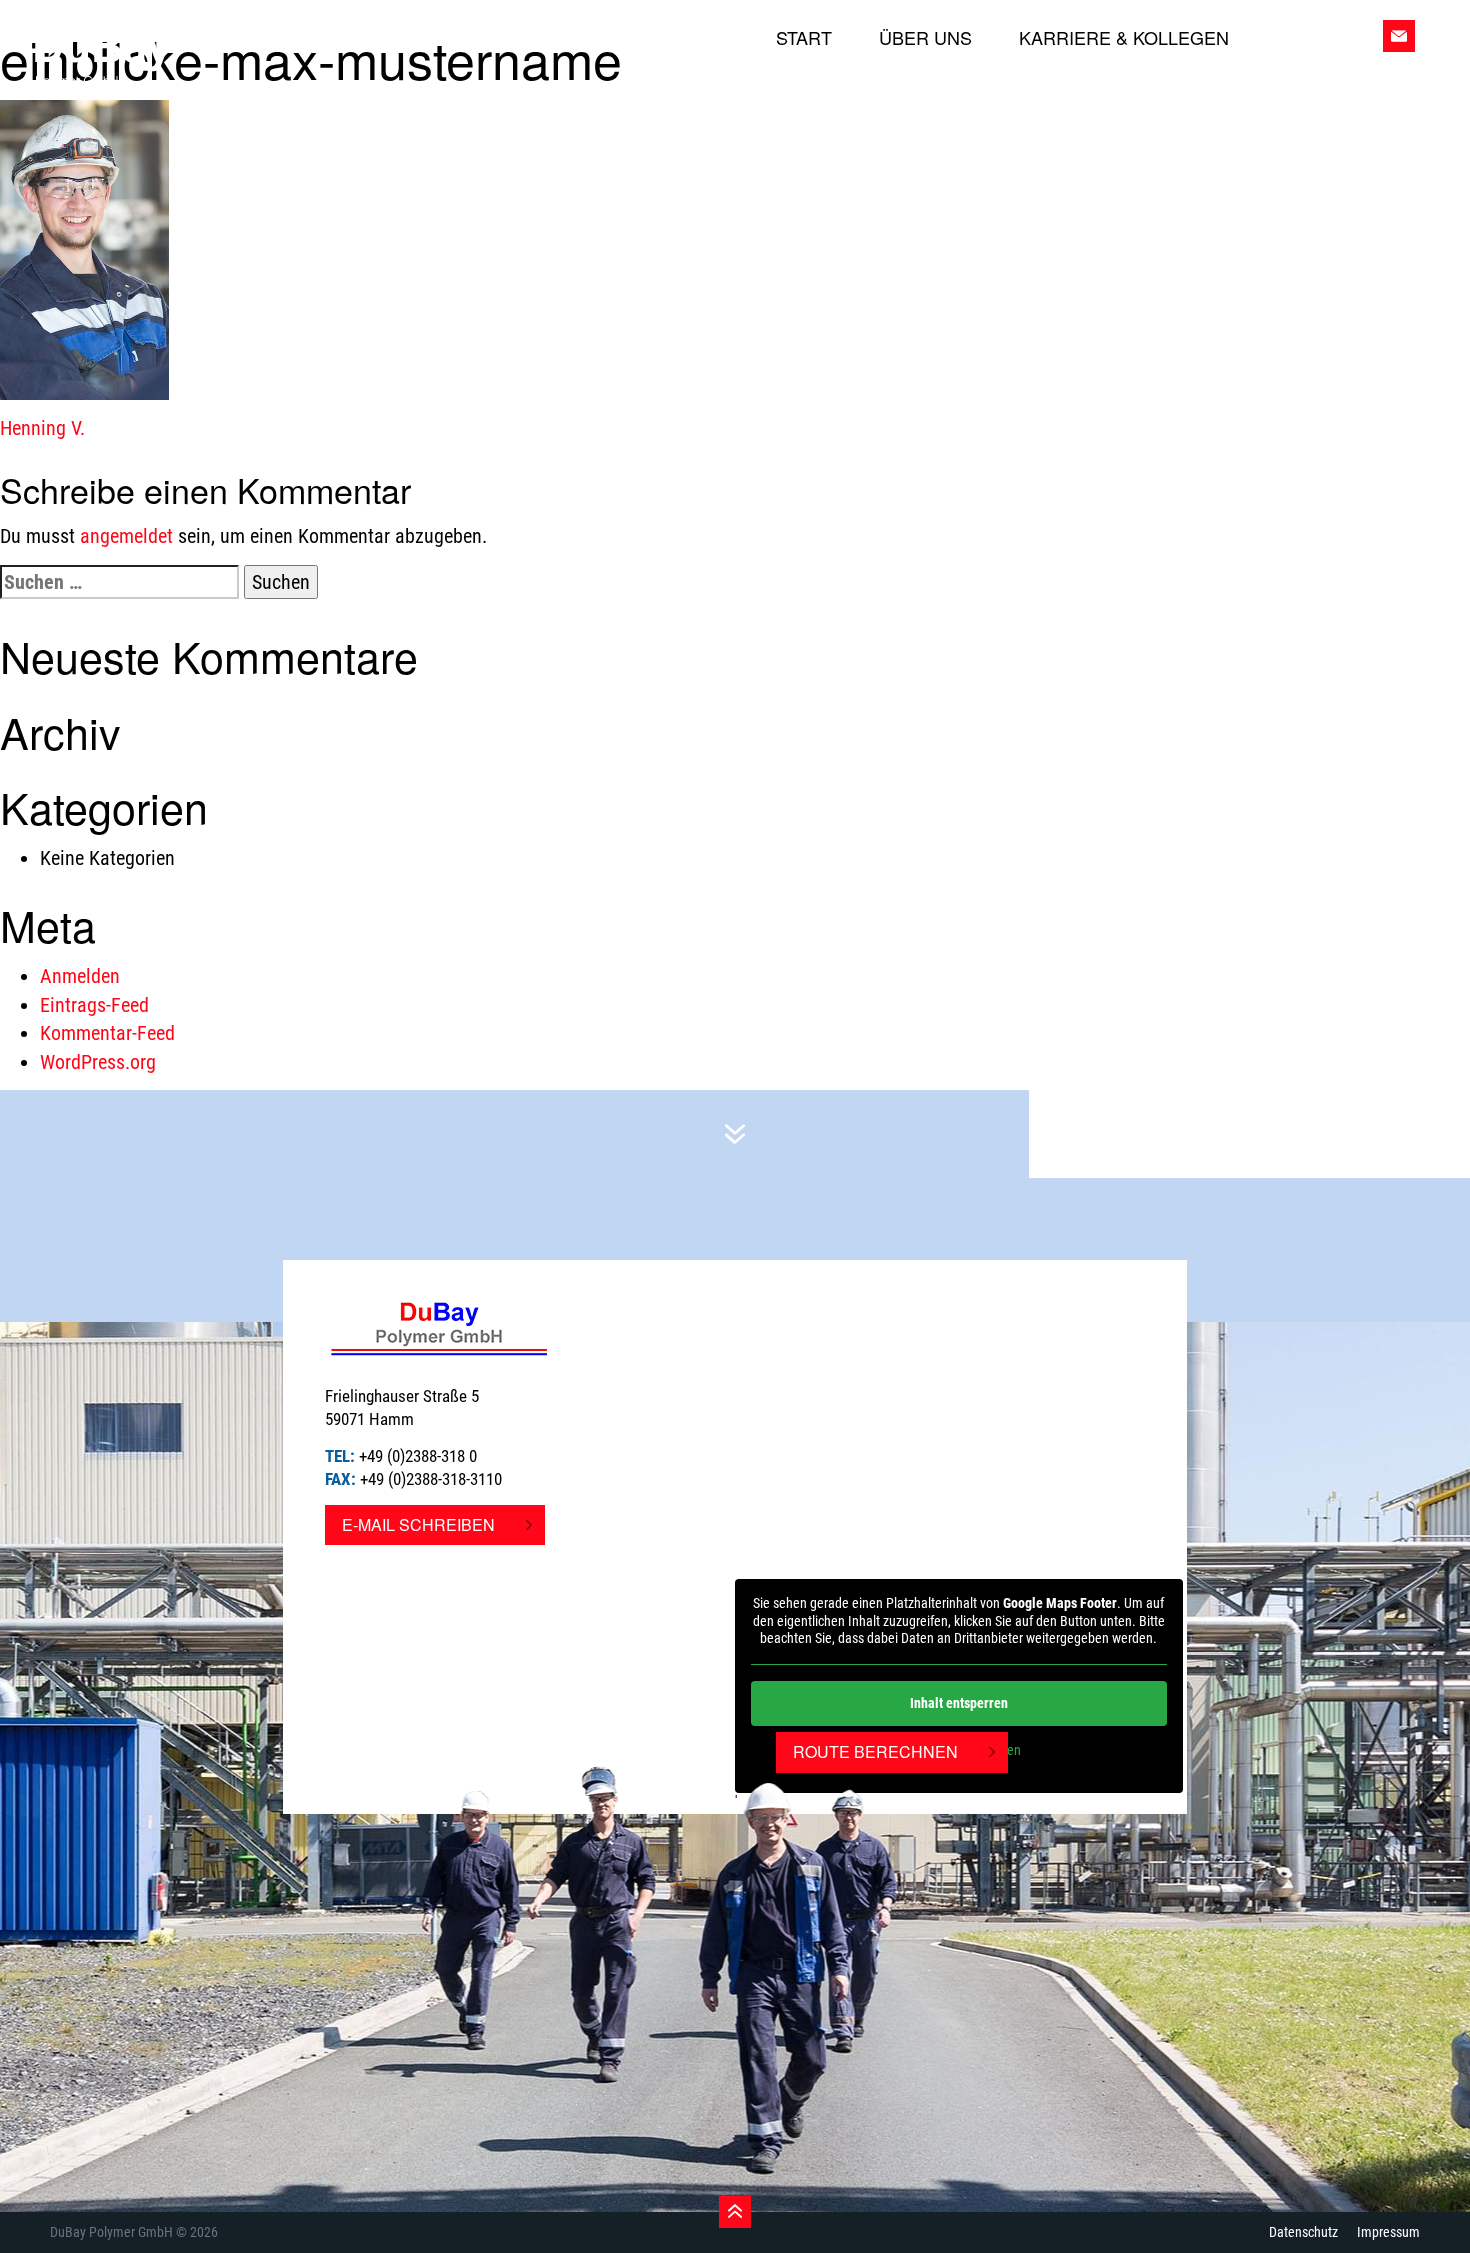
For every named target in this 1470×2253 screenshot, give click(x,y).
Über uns (925, 37)
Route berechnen (875, 1751)
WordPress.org (98, 1062)
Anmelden (80, 976)
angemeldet (126, 536)
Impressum (1388, 2232)
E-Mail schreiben (418, 1524)
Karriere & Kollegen (1124, 37)
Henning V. (42, 428)
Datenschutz (1303, 2232)
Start (804, 37)
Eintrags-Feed (94, 1005)
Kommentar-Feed (107, 1033)
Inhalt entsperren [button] (959, 1703)
